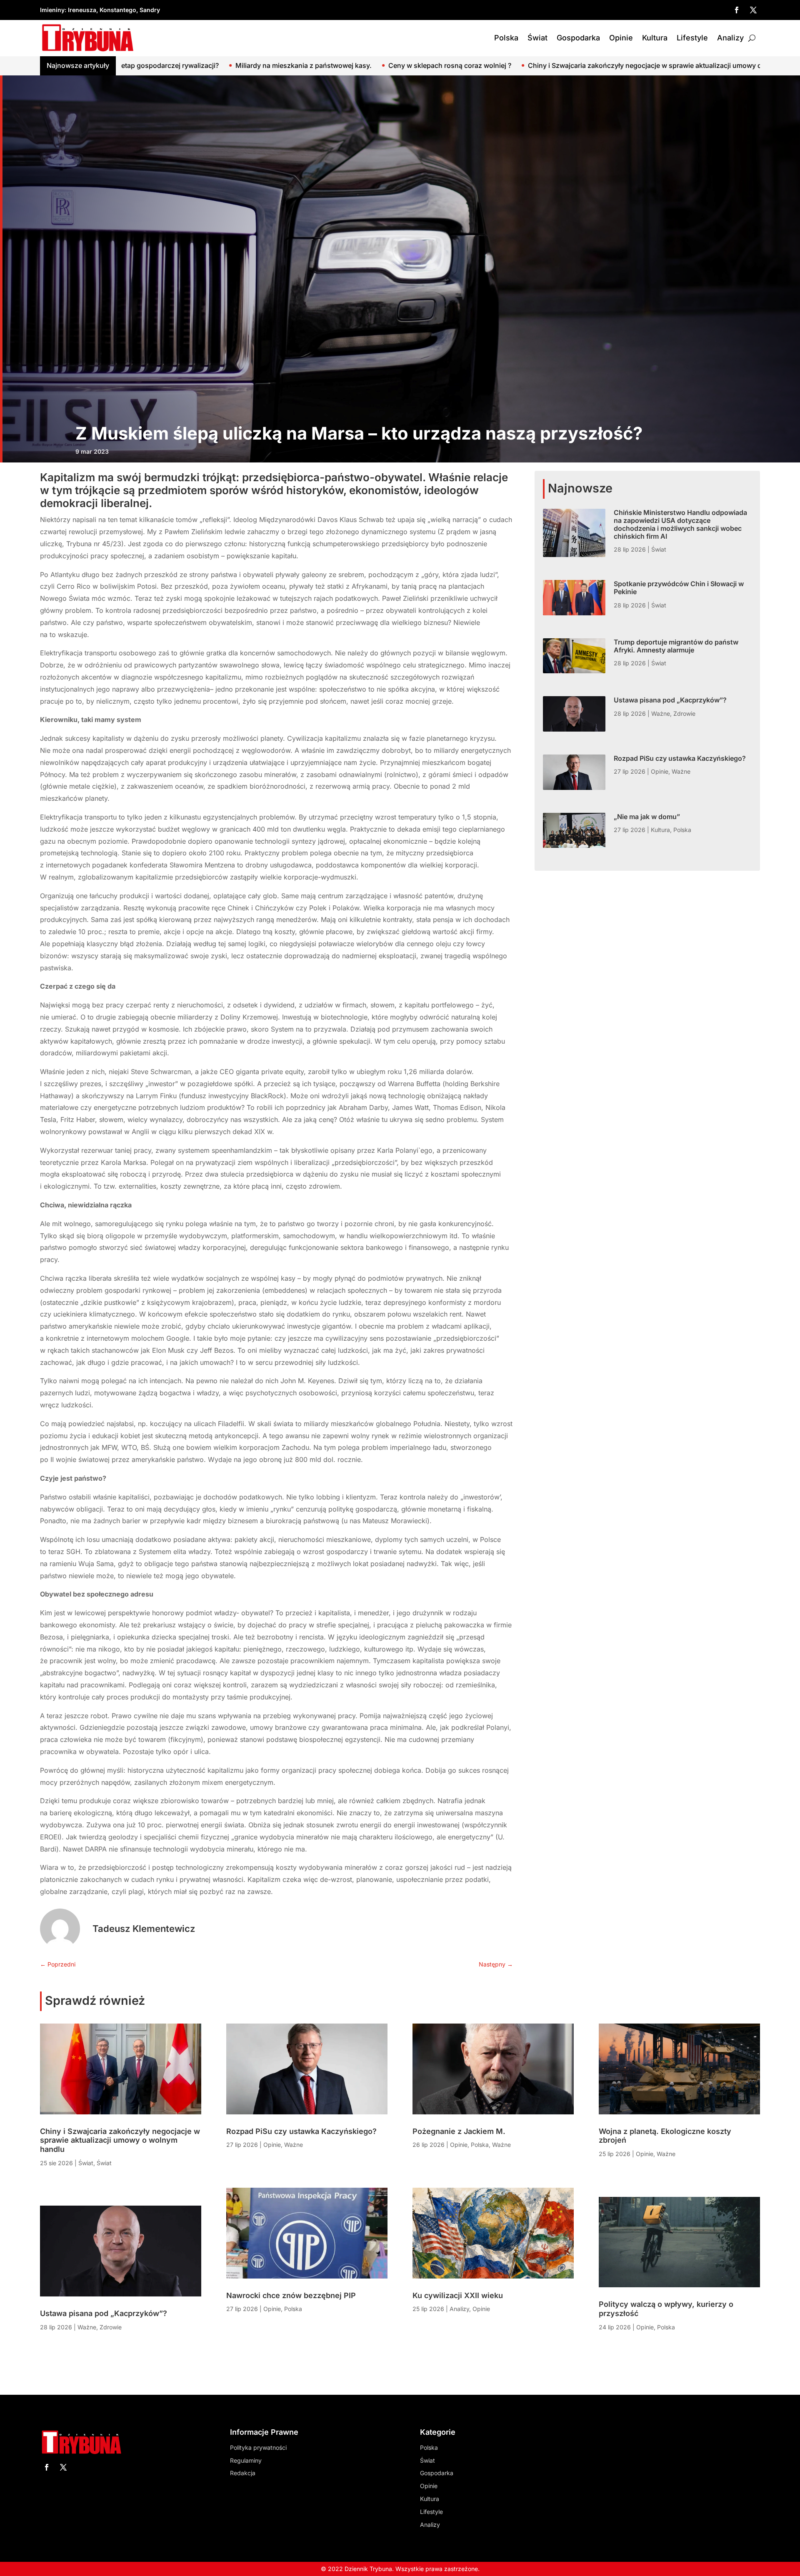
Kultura (655, 38)
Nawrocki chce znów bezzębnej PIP (291, 2295)
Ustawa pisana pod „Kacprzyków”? (670, 700)
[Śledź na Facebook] (737, 10)
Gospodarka (578, 38)
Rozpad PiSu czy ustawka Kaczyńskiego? (680, 758)
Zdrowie (684, 713)
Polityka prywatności (258, 2447)
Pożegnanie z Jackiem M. (459, 2131)
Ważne (661, 713)
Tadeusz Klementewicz (144, 1929)
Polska (506, 38)
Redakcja (243, 2473)
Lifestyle (692, 38)
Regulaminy (246, 2460)
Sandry (150, 10)
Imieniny (52, 10)
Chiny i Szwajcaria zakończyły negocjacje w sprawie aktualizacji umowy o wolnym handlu (429, 65)
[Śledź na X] (753, 10)
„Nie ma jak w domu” (647, 817)
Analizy (730, 38)
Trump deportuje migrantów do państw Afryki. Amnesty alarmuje (676, 646)
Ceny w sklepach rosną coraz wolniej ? (209, 65)
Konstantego (118, 10)
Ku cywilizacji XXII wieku (458, 2295)
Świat (537, 38)
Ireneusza (82, 10)
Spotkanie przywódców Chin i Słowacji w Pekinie (679, 588)
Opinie (621, 38)
